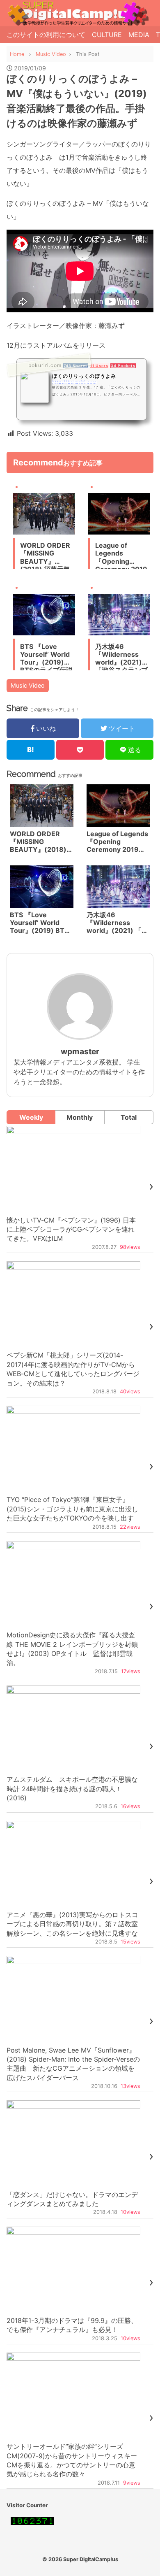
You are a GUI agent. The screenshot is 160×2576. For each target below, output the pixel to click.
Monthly (80, 1117)
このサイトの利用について (46, 35)
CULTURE (107, 35)
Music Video (28, 685)
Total (129, 1117)
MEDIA (139, 35)
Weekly (31, 1117)
